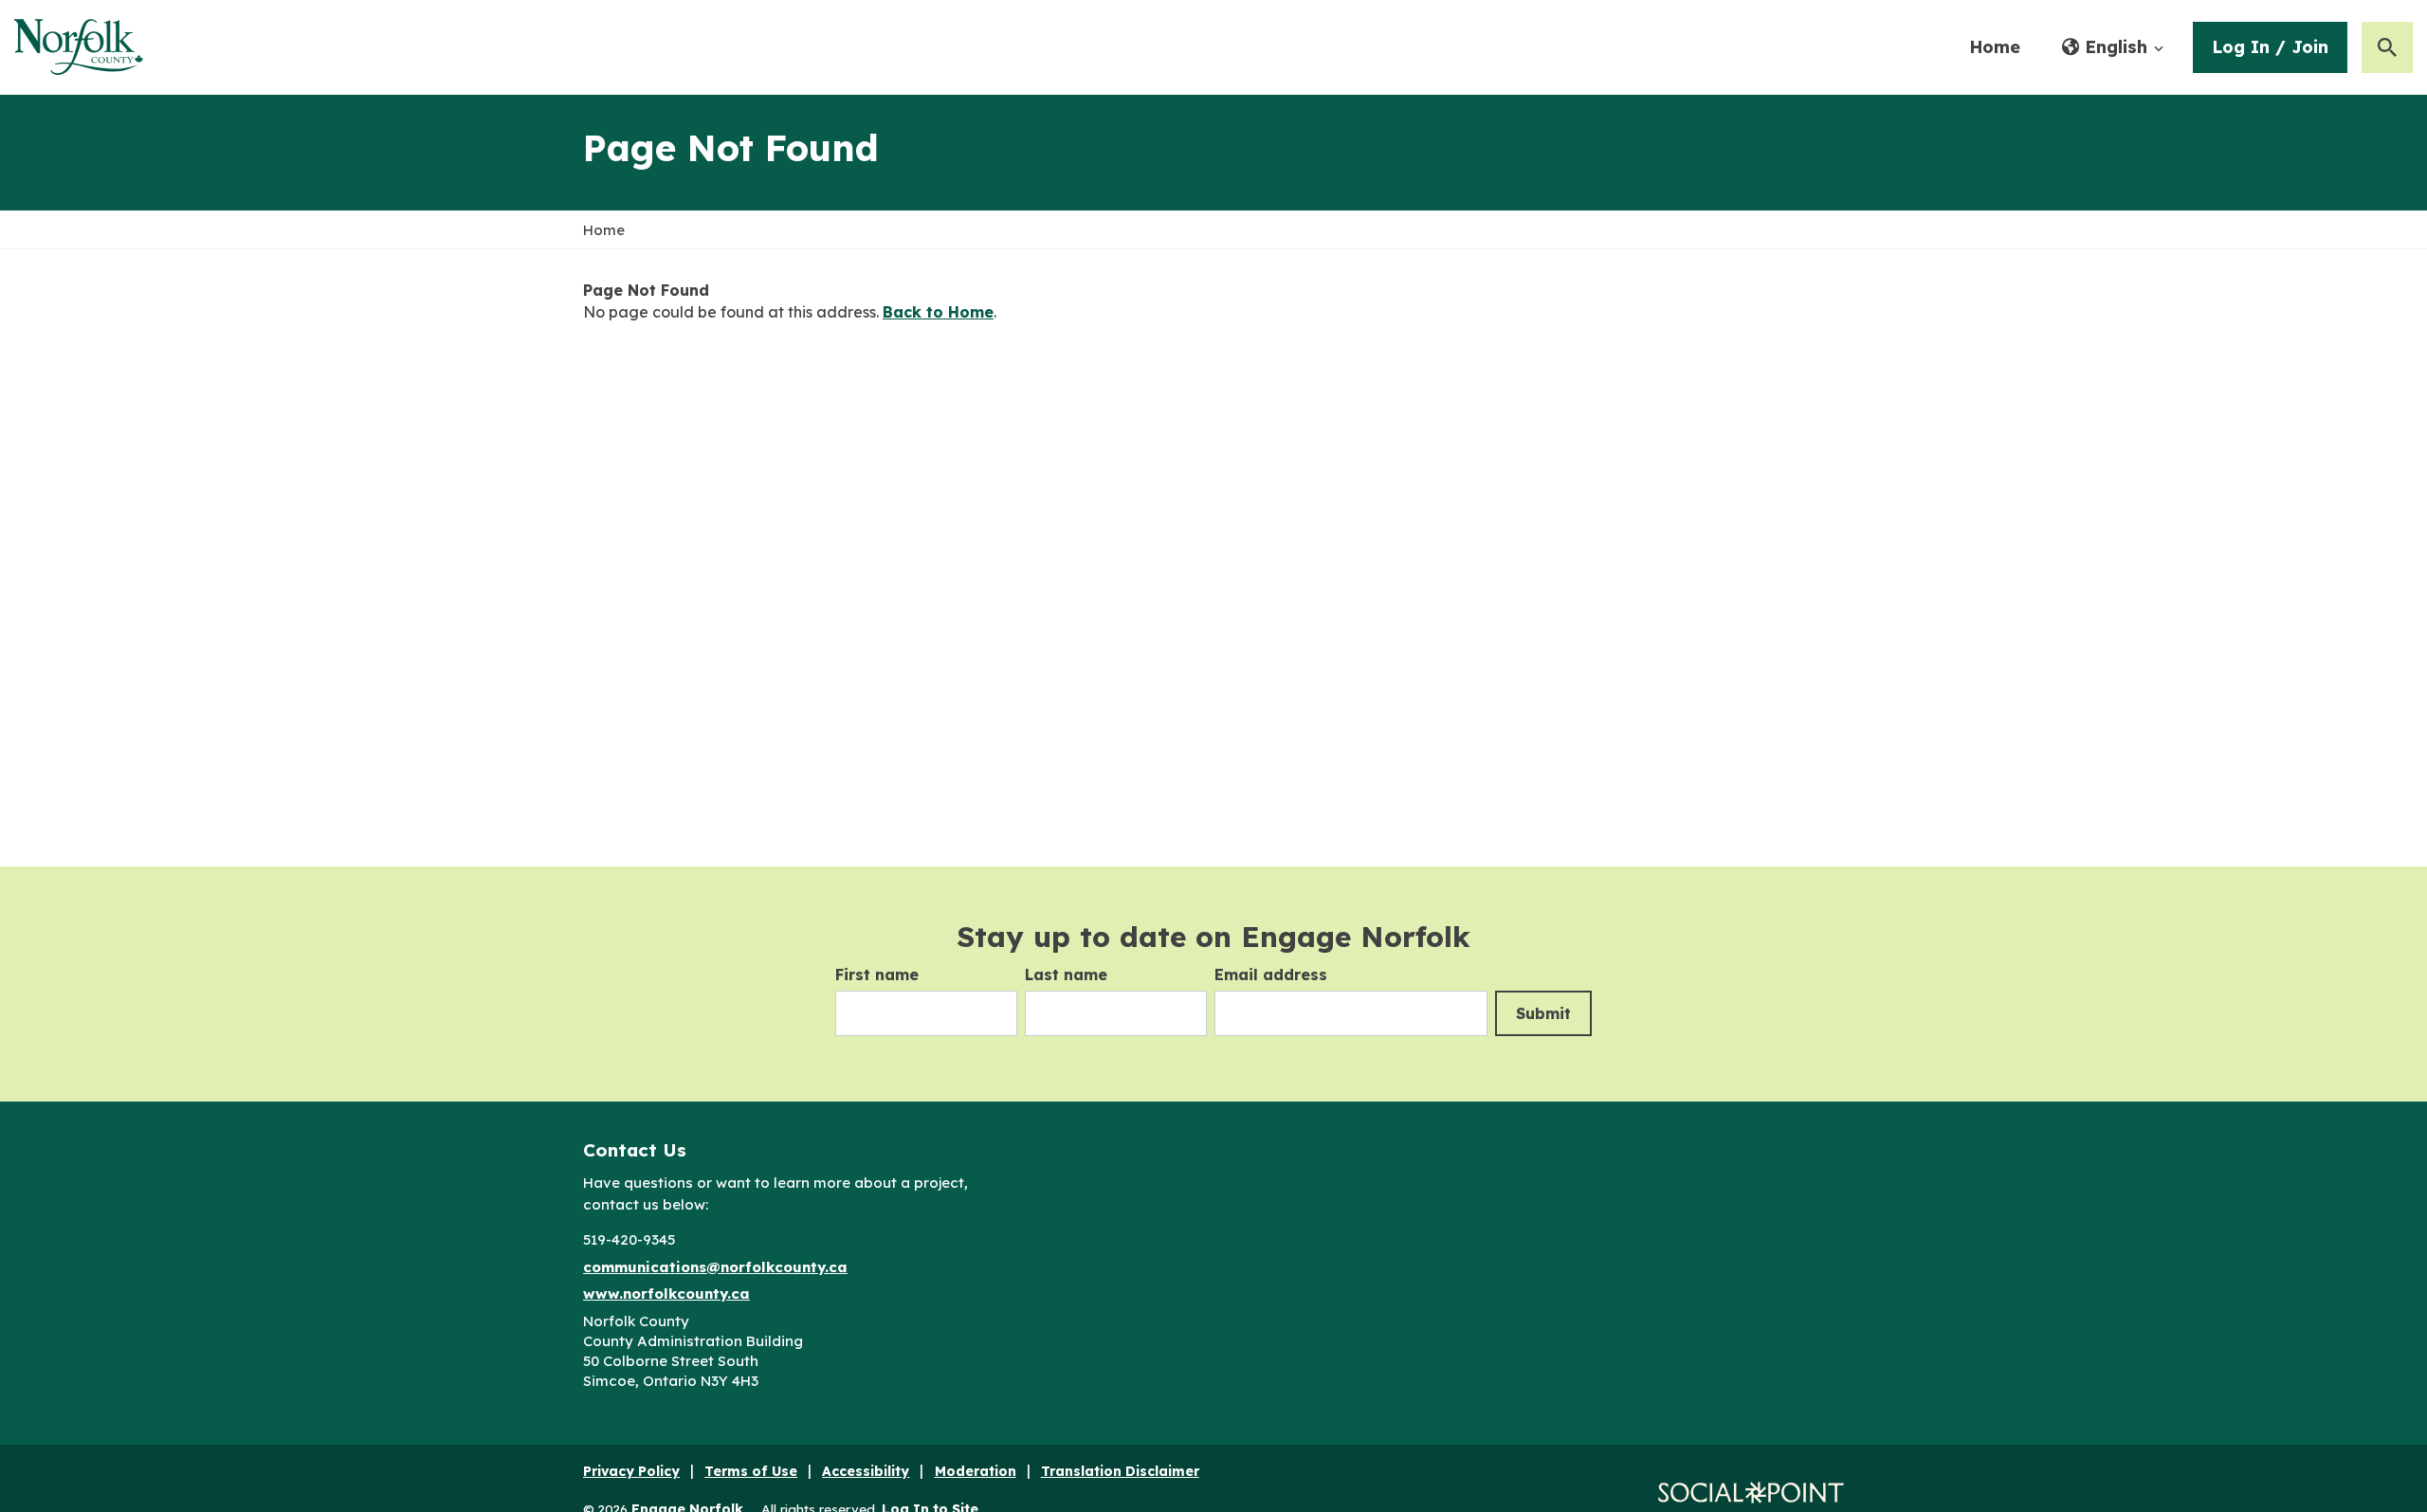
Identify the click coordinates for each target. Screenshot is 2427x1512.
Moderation (976, 1471)
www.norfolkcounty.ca (666, 1293)
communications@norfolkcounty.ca (715, 1267)
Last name (1066, 975)
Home (1995, 47)
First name (877, 975)
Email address (1271, 975)
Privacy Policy (631, 1471)
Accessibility (866, 1471)
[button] (2113, 47)
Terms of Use (751, 1471)
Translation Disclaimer (1120, 1471)
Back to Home (938, 312)
